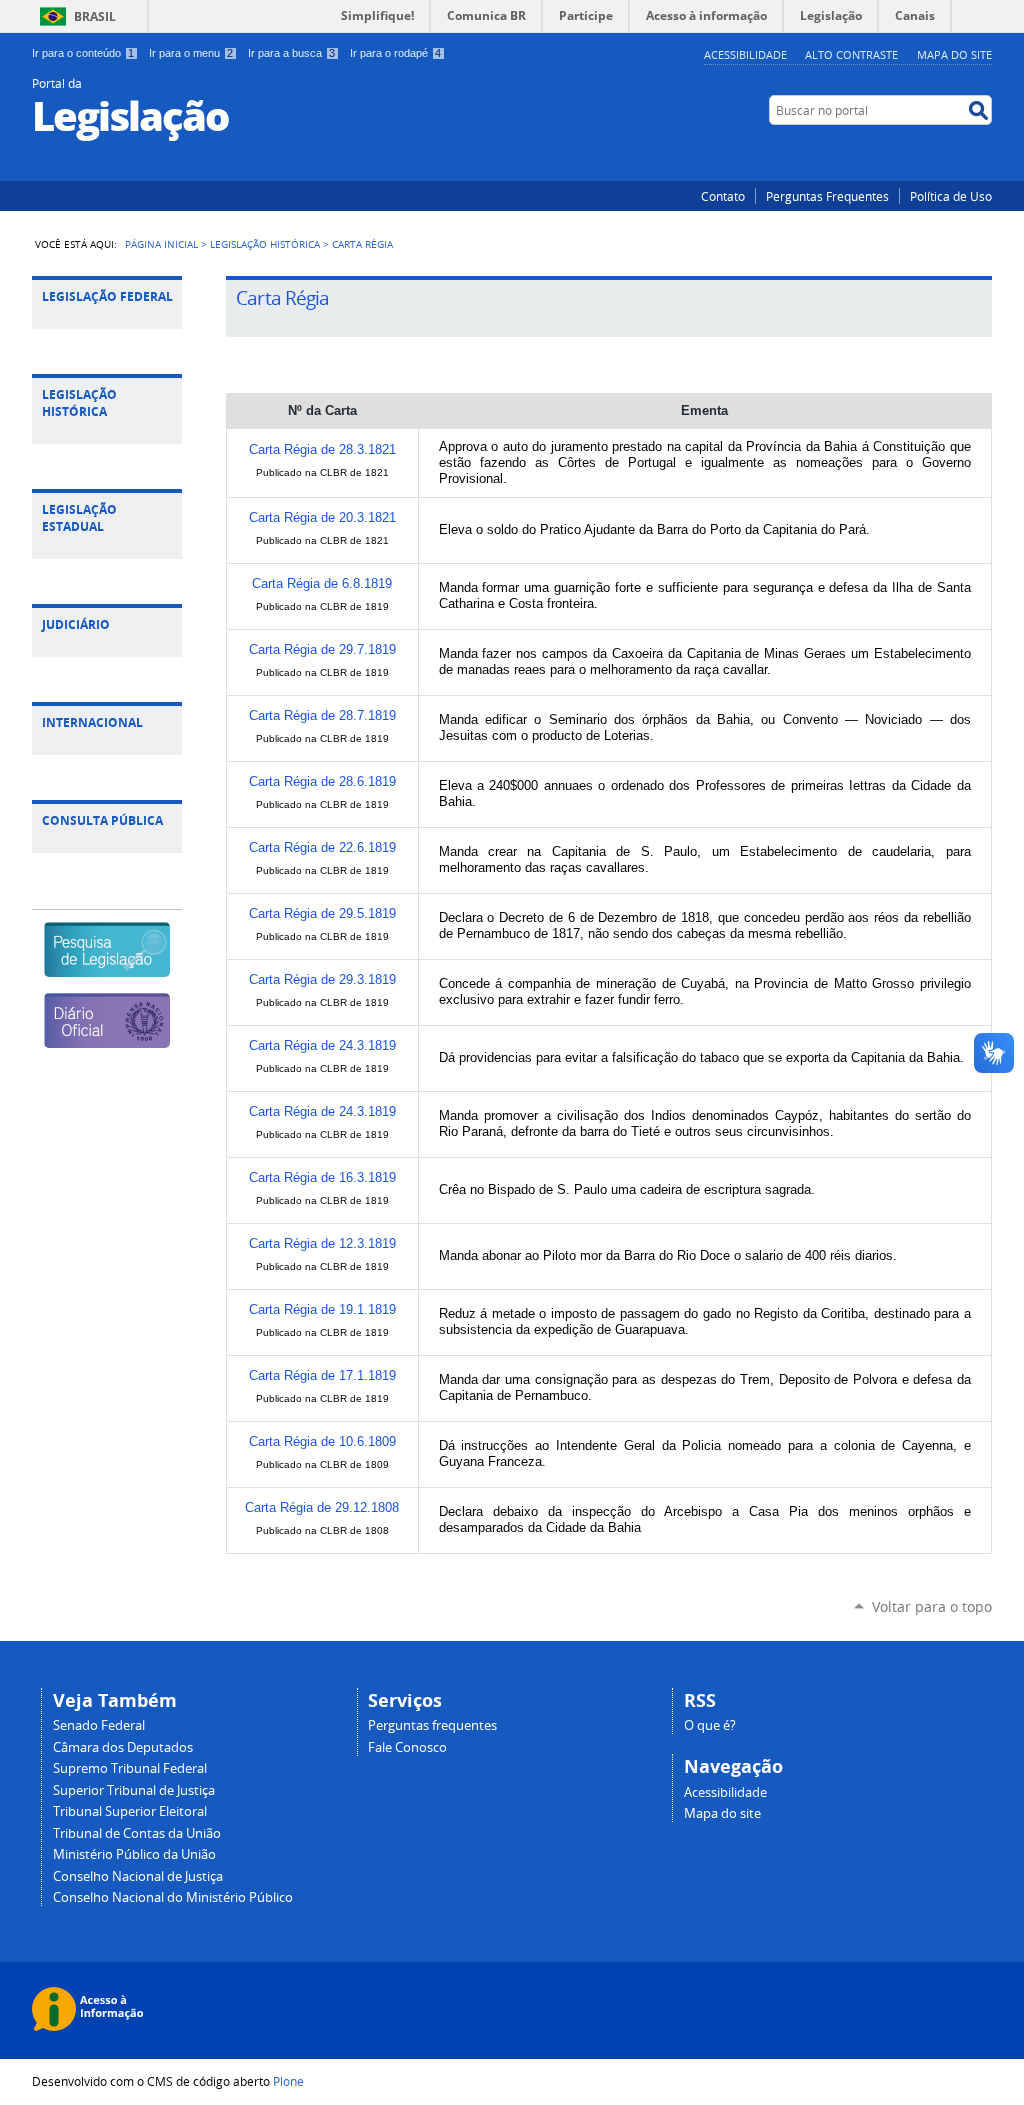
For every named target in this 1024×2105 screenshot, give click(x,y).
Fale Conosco (407, 1747)
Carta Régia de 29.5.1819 (322, 913)
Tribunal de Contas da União (137, 1833)
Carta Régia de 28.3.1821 (322, 449)
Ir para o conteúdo (83, 53)
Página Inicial (161, 244)
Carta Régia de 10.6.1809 (322, 1441)
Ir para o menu (191, 53)
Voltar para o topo (932, 1606)
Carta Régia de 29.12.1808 (322, 1507)
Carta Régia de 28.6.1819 (322, 781)
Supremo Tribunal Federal (130, 1768)
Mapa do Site (954, 54)
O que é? (710, 1725)
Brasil (95, 16)
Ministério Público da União (134, 1854)
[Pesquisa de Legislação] (106, 968)
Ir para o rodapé (395, 53)
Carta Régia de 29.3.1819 (322, 979)
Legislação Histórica (265, 244)
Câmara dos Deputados (123, 1747)
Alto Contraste (851, 54)
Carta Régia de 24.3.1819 (322, 1045)
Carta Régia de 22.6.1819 (322, 847)
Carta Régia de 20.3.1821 (322, 517)
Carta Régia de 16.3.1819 (322, 1177)
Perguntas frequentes (432, 1725)
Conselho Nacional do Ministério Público (173, 1897)
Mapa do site (722, 1813)
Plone (288, 2081)
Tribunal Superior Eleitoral (130, 1811)
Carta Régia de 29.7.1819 (322, 649)
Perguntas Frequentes (827, 196)
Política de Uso (951, 196)
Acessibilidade (745, 54)
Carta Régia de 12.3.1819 (322, 1243)
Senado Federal (99, 1725)
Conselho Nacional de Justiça (138, 1876)
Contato (723, 196)
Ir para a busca (291, 53)
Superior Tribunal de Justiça (134, 1790)
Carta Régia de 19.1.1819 (322, 1309)
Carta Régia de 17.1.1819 (322, 1375)
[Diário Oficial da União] (106, 1039)
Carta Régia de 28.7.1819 (322, 715)
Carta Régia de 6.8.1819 (322, 583)
